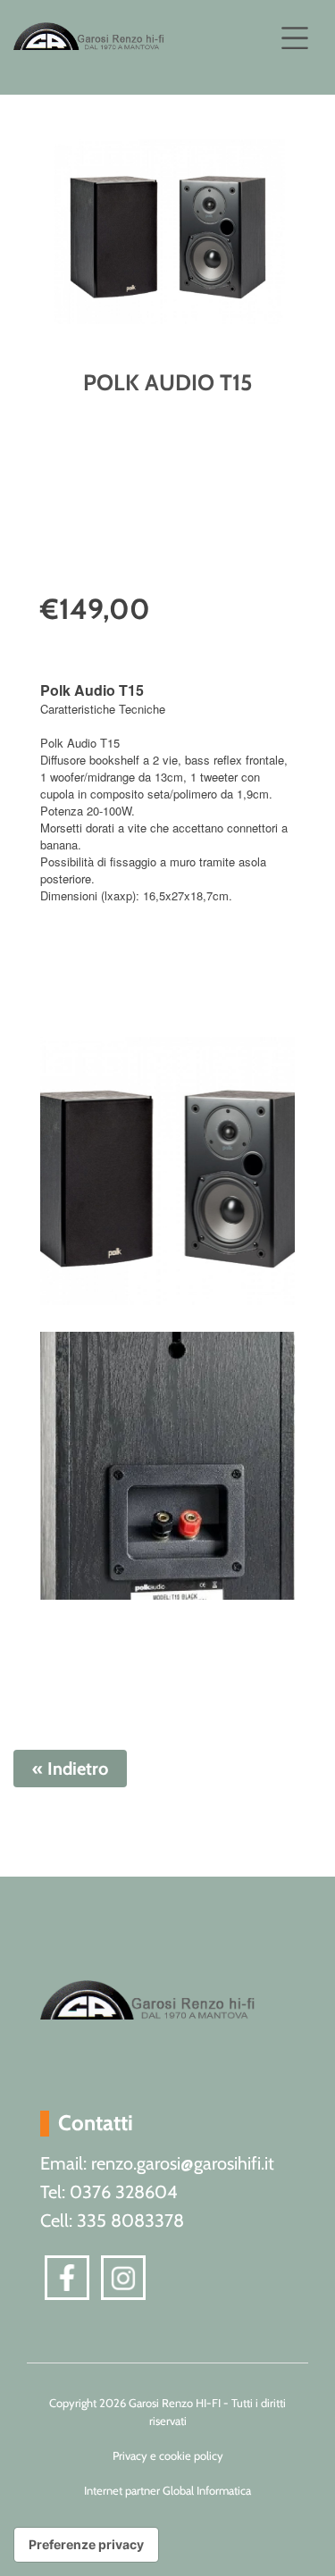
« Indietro (70, 1769)
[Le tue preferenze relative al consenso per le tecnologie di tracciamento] (86, 2545)
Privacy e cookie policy (168, 2455)
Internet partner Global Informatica (167, 2490)
